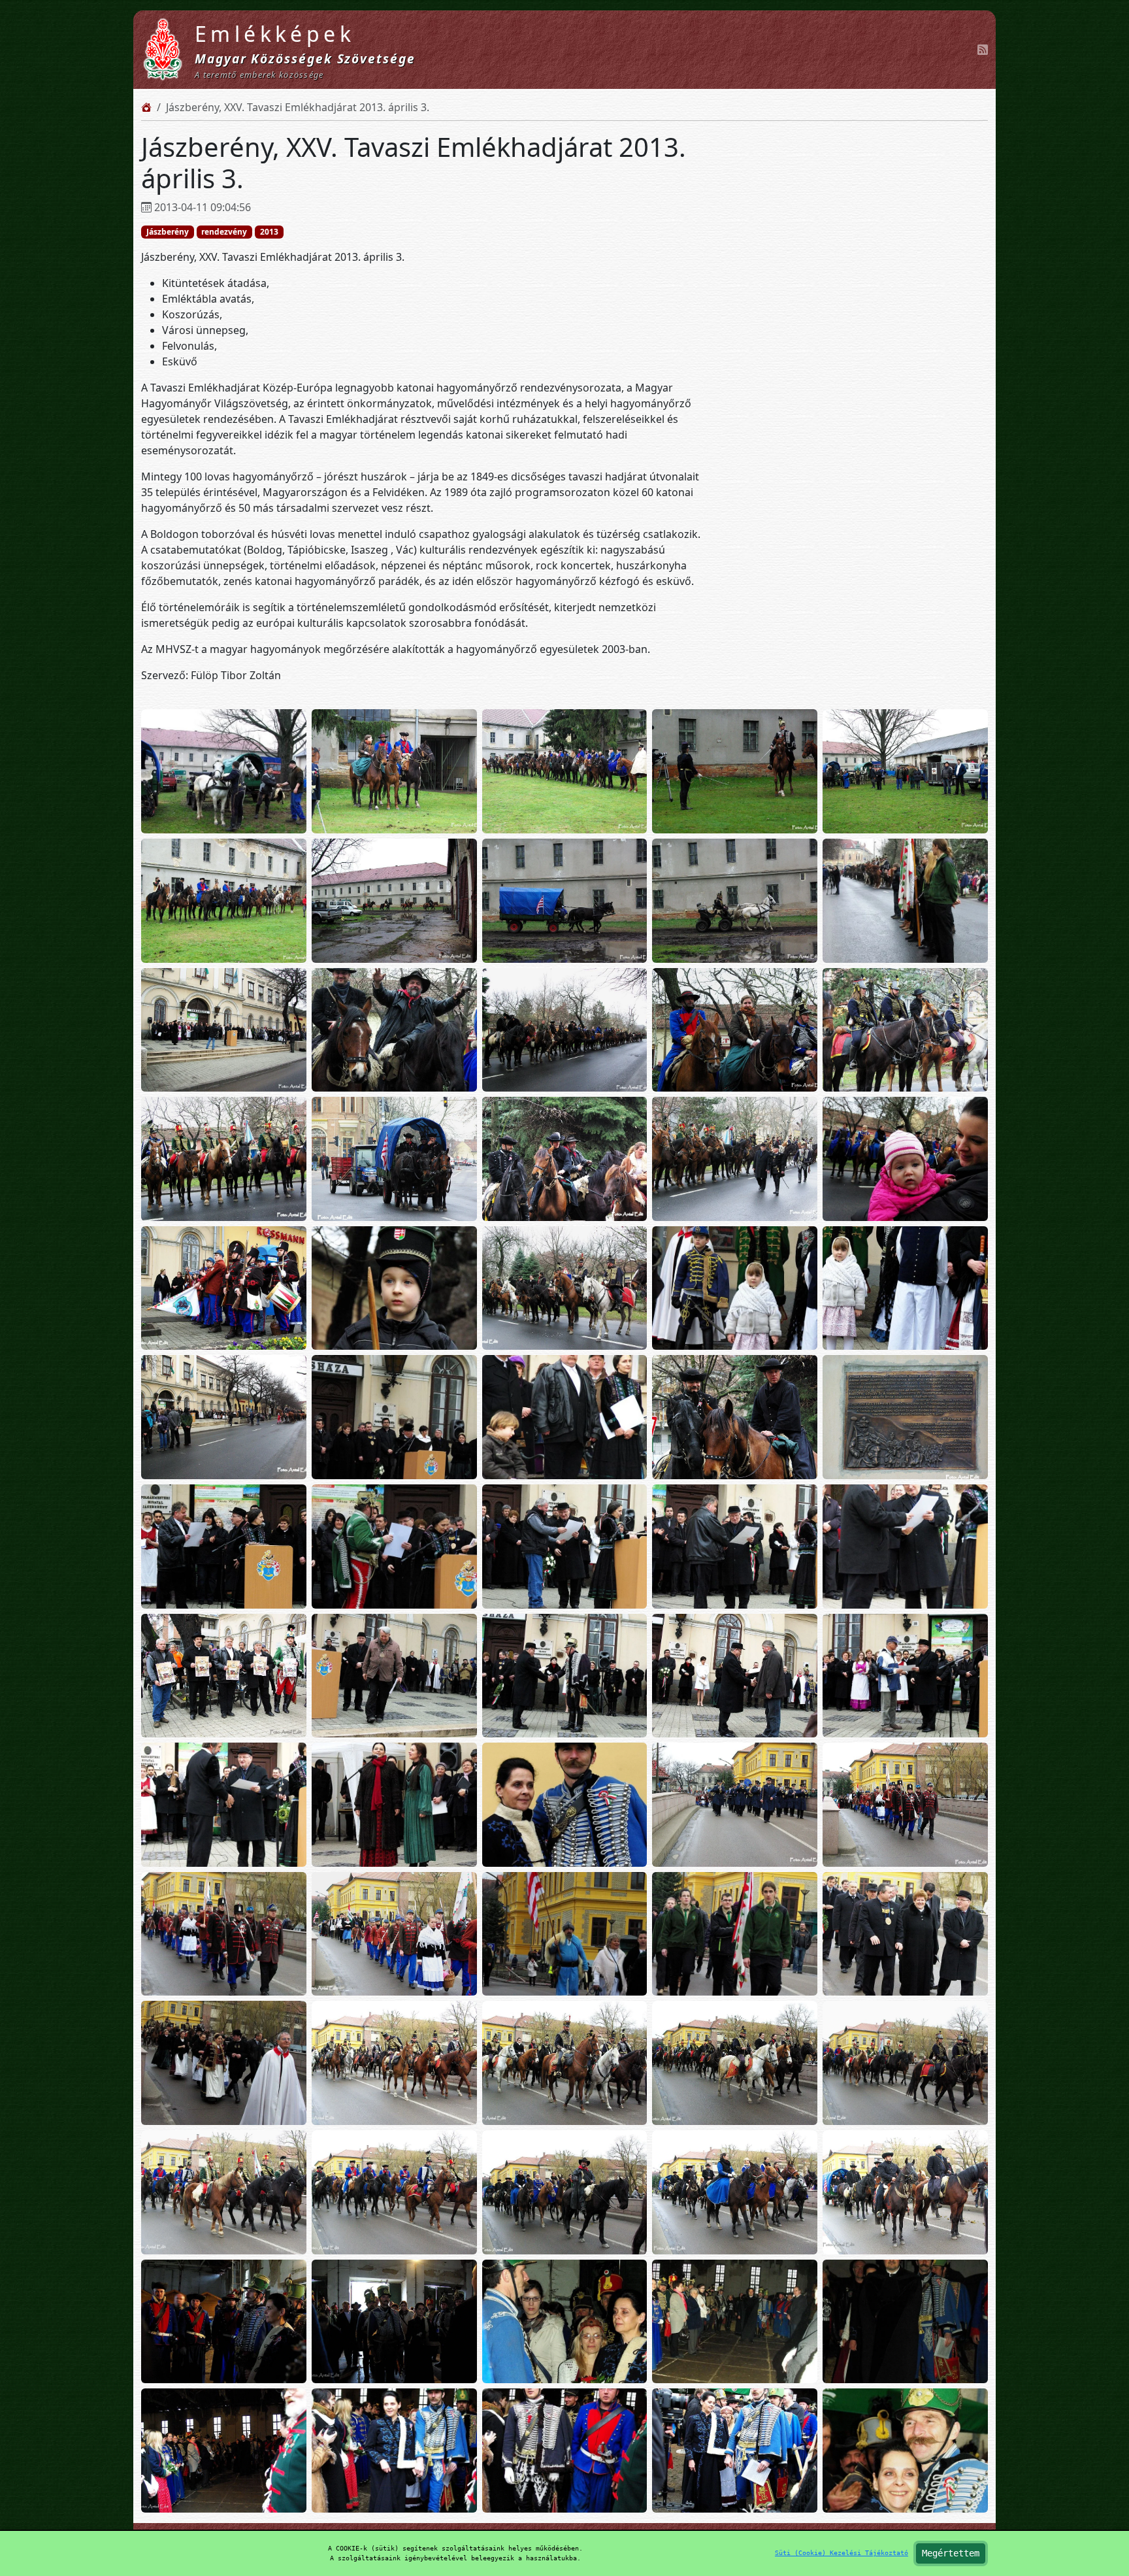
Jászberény (168, 232)
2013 (269, 232)
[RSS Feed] (983, 50)
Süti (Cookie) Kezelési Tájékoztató (842, 2553)
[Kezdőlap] (146, 107)
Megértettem (951, 2553)
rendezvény (224, 232)
